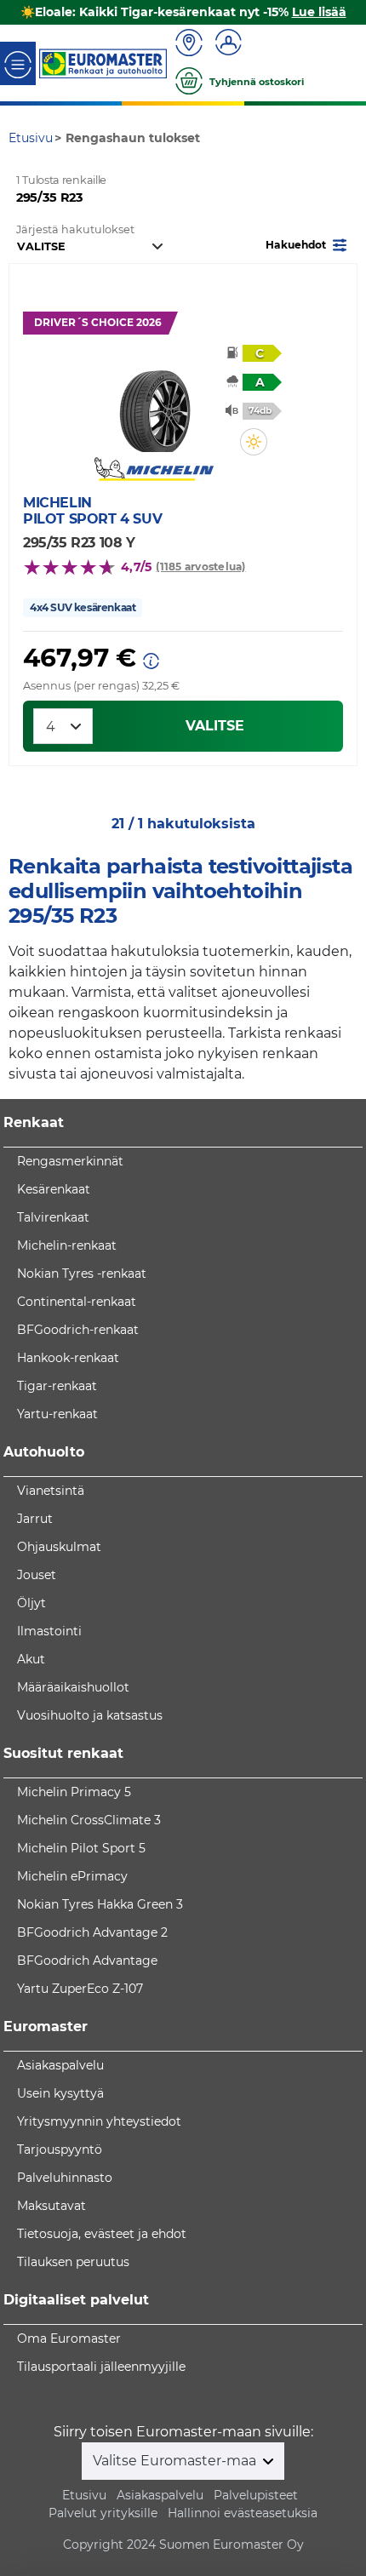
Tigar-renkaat (57, 1386)
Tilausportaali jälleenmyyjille (101, 2367)
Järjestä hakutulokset (75, 229)
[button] (308, 244)
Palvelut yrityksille (103, 2513)
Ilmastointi (49, 1631)
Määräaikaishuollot (73, 1687)
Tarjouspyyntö (60, 2150)
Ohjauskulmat (59, 1547)
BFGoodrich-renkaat (78, 1330)
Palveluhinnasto (65, 2178)
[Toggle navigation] (18, 63)
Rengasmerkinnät (70, 1161)
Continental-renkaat (77, 1302)
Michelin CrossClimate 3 (89, 1820)
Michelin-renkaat (67, 1245)
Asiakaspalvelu (60, 2065)
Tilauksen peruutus (73, 2262)
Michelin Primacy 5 (74, 1792)
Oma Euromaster (69, 2338)
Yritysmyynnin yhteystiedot (99, 2121)
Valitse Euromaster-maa (176, 2461)
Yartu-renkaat (57, 1414)
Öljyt (31, 1603)
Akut (31, 1659)
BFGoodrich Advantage (87, 1961)
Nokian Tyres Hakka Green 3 (100, 1904)
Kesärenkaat (54, 1189)
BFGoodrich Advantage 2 (92, 1932)
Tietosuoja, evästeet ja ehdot (102, 2234)
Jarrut (35, 1519)
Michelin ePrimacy (72, 1876)
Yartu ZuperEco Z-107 (80, 1989)
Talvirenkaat (53, 1217)
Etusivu (84, 2495)
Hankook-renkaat (68, 1358)
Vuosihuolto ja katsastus (90, 1715)
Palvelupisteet (256, 2495)
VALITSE (215, 726)
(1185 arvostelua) (200, 567)
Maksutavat (51, 2206)
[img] (254, 442)
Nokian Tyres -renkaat (82, 1274)
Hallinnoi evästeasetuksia (243, 2513)
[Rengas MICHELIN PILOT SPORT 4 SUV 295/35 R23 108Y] (154, 401)
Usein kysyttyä (60, 2093)
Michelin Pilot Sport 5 (81, 1848)
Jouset (37, 1575)
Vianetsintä (51, 1491)
